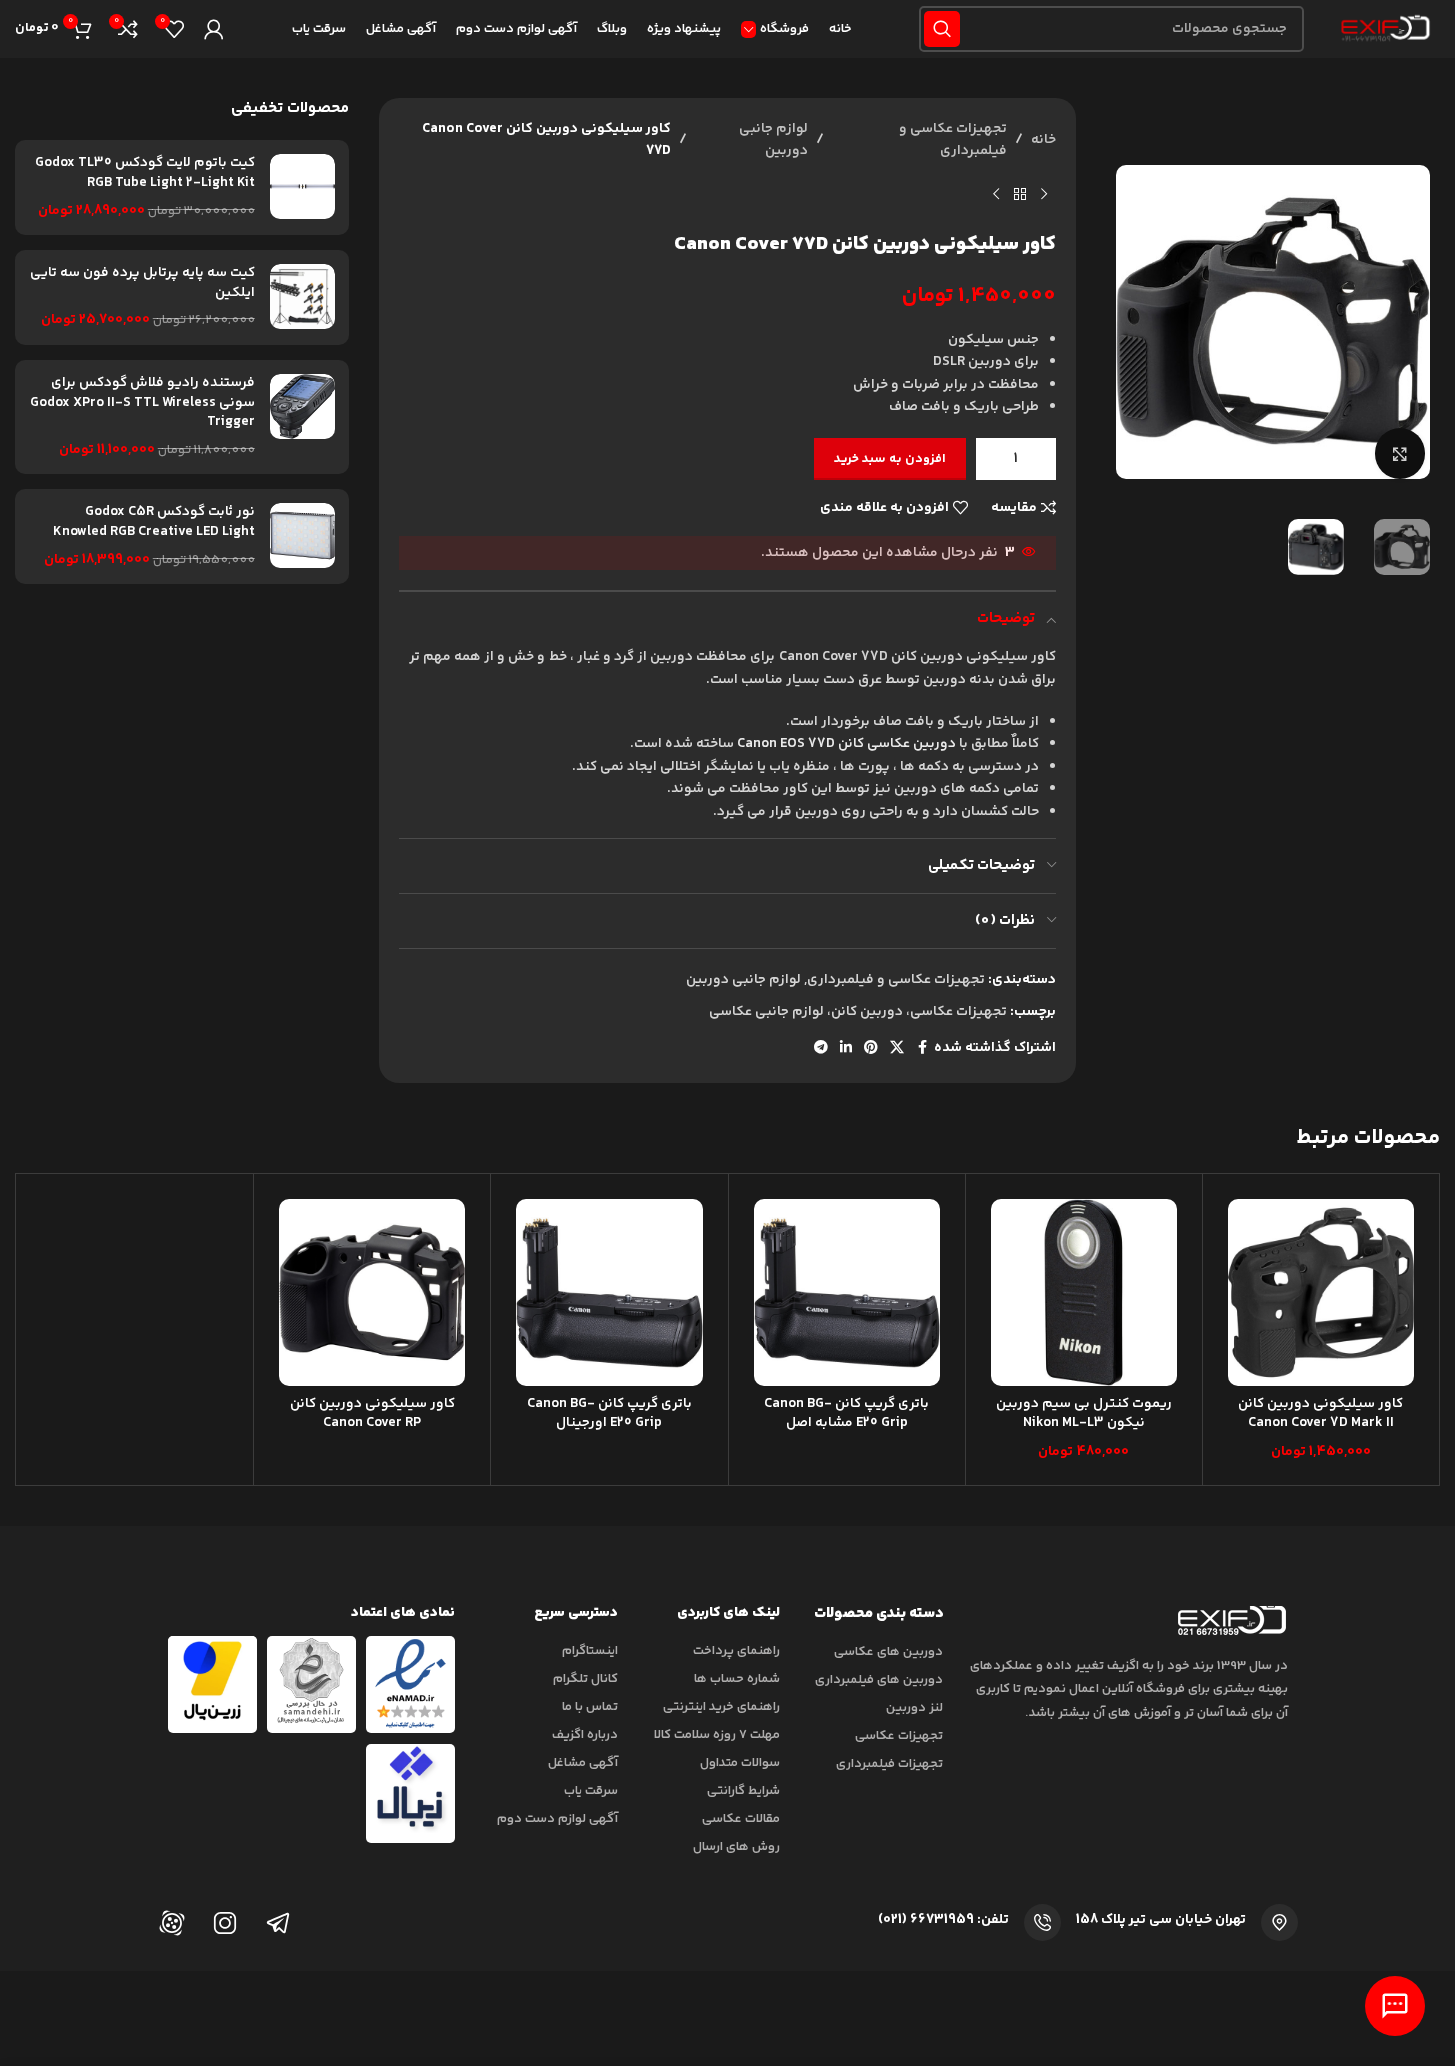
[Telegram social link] (821, 1048)
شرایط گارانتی (743, 1791)
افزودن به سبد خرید (890, 459)
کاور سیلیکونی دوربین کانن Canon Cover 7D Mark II (1320, 1414)
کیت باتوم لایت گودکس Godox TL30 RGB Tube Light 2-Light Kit (145, 173)
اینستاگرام (590, 1651)
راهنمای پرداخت (736, 1651)
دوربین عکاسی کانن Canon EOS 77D (846, 744)
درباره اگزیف (585, 1735)
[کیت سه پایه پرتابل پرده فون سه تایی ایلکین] (302, 297)
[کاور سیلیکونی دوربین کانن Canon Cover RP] (372, 1292)
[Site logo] (1382, 29)
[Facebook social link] (922, 1048)
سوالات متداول (740, 1763)
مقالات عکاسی (741, 1819)
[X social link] (897, 1048)
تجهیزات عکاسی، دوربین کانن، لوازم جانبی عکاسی (858, 1012)
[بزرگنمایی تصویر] (1400, 453)
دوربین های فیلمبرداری (879, 1680)
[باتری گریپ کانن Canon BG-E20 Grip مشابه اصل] (847, 1292)
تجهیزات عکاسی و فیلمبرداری (953, 140)
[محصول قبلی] (1044, 195)
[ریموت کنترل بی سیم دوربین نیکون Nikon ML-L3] (1084, 1292)
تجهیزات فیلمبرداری (889, 1764)
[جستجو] (942, 29)
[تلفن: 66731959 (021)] (1042, 1922)
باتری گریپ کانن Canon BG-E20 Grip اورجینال (609, 1414)
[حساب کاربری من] (214, 29)
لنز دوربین (914, 1708)
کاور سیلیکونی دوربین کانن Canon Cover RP (372, 1414)
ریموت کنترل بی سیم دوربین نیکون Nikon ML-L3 (1084, 1414)
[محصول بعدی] (996, 195)
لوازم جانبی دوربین (773, 140)
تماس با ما (590, 1707)
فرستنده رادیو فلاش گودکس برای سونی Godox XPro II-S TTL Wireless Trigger (142, 403)
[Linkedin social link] (846, 1048)
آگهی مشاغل (583, 1763)
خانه (1043, 140)
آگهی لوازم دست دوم (557, 1819)
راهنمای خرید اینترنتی (721, 1707)
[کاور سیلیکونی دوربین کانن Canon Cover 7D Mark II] (1321, 1292)
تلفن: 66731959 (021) (943, 1920)
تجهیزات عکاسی (899, 1736)
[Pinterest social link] (871, 1048)
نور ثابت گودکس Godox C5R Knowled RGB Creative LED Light (154, 522)
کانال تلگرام (585, 1679)
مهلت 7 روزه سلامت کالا (717, 1735)
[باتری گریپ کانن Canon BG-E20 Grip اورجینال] (609, 1292)
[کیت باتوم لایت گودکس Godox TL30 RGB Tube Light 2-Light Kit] (302, 187)
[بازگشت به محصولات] (1020, 195)
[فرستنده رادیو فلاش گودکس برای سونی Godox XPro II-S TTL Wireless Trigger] (302, 417)
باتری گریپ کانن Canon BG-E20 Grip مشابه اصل (846, 1414)
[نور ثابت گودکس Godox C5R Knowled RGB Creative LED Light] (302, 536)
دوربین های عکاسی (888, 1652)
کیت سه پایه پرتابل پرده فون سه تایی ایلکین (142, 283)
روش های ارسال (736, 1847)
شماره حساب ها (737, 1679)
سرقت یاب (591, 1791)
